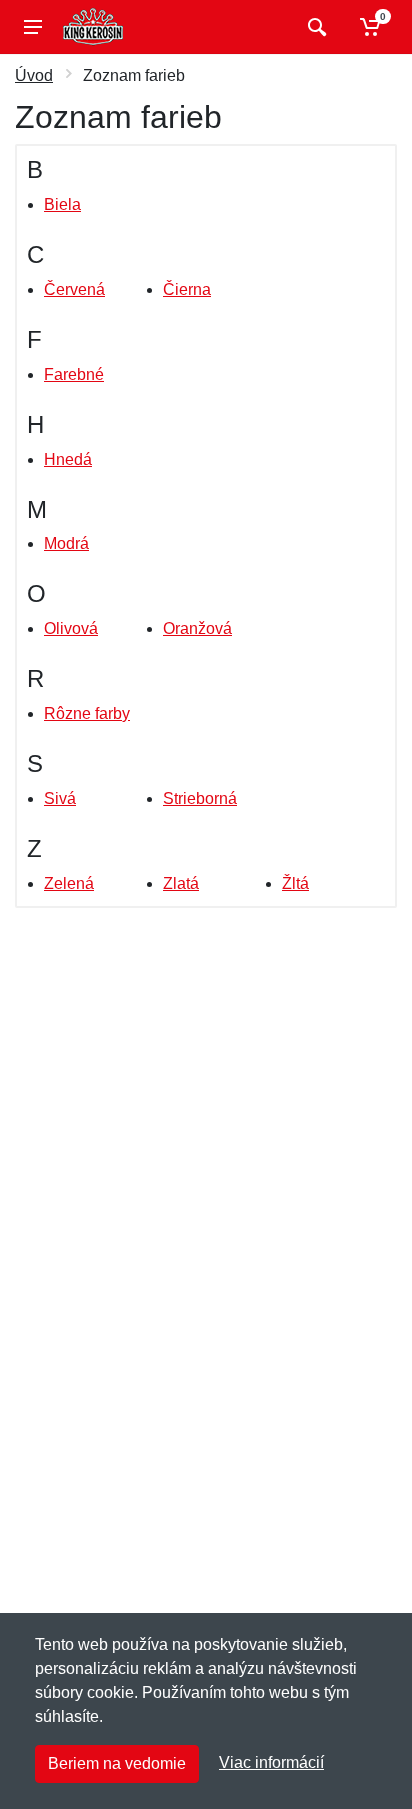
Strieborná (200, 798)
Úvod (34, 75)
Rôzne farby (87, 713)
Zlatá (181, 883)
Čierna (187, 289)
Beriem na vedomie (117, 1763)
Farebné (74, 374)
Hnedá (68, 459)
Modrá (66, 543)
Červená (74, 289)
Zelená (69, 883)
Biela (62, 204)
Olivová (71, 628)
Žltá (295, 883)
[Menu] (33, 27)
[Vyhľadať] (314, 27)
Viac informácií (271, 1762)
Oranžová (197, 628)
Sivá (60, 798)
